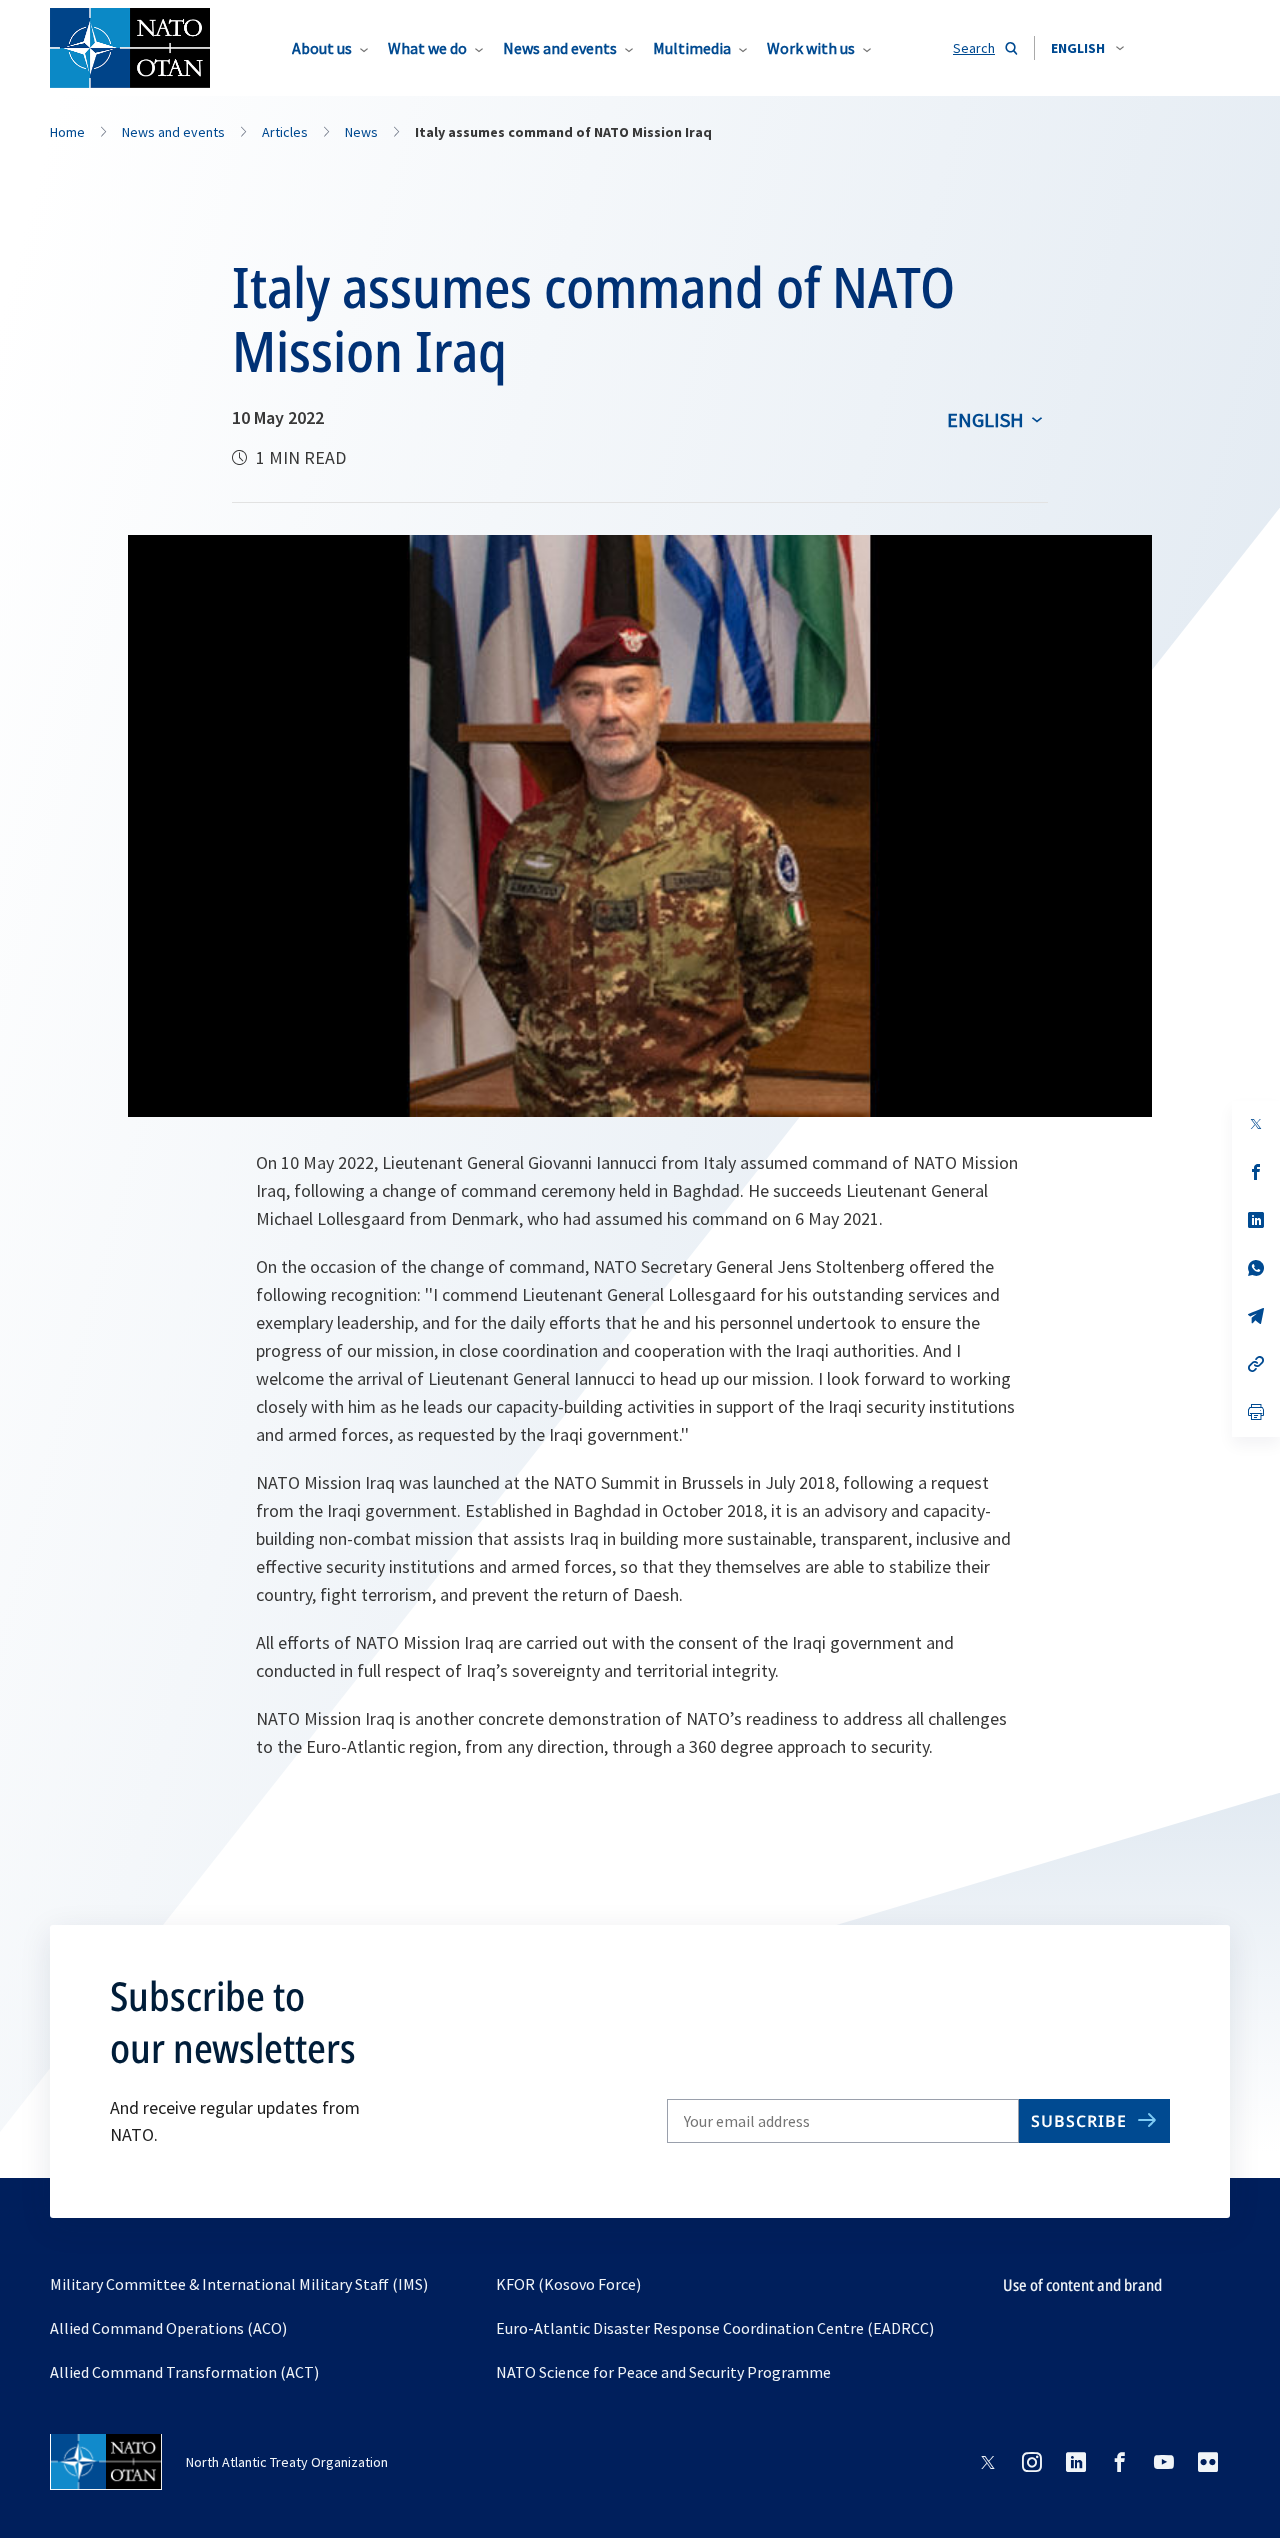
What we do (427, 48)
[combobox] (1087, 48)
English (985, 419)
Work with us (811, 48)
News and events (560, 48)
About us (322, 48)
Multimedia (692, 48)
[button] (1087, 48)
